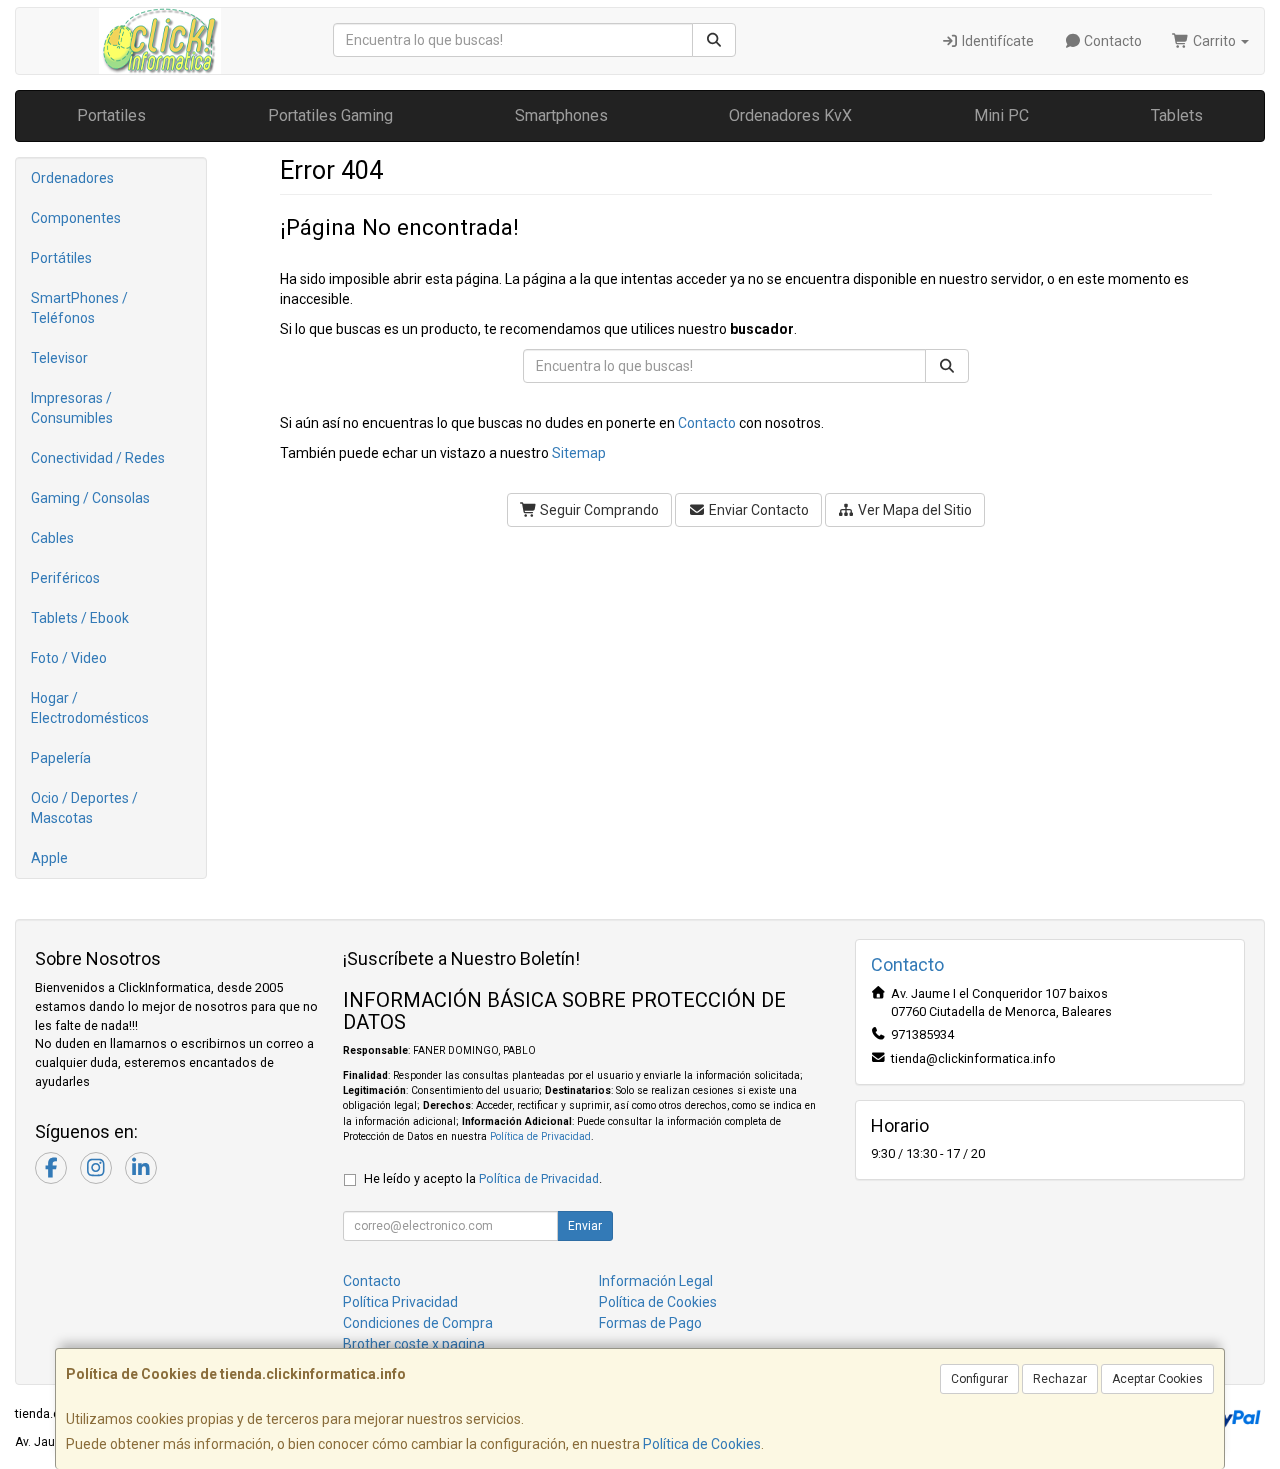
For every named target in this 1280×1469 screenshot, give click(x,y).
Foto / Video (69, 658)
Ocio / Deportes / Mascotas (84, 808)
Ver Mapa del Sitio (913, 510)
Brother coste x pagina (414, 1344)
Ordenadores (72, 178)
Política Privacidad (400, 1302)
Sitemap (579, 453)
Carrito (1214, 41)
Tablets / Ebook (80, 618)
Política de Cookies (702, 1444)
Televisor (59, 358)
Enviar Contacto (757, 510)
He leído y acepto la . (483, 1178)
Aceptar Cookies (1157, 1379)
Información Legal (656, 1281)
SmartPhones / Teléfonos (79, 308)
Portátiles (61, 258)
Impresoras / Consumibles (72, 408)
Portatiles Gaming (330, 115)
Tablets (1177, 115)
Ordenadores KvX (790, 115)
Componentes (76, 218)
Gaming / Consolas (90, 498)
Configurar (979, 1379)
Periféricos (65, 578)
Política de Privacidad (540, 1136)
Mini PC (1001, 115)
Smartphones (561, 115)
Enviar (585, 1226)
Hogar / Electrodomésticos (90, 708)
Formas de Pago (650, 1323)
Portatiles (111, 115)
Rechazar (1060, 1379)
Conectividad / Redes (98, 458)
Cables (52, 538)
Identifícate (996, 41)
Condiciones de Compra (418, 1323)
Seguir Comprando (598, 510)
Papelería (61, 758)
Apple (49, 858)
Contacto (1111, 41)
